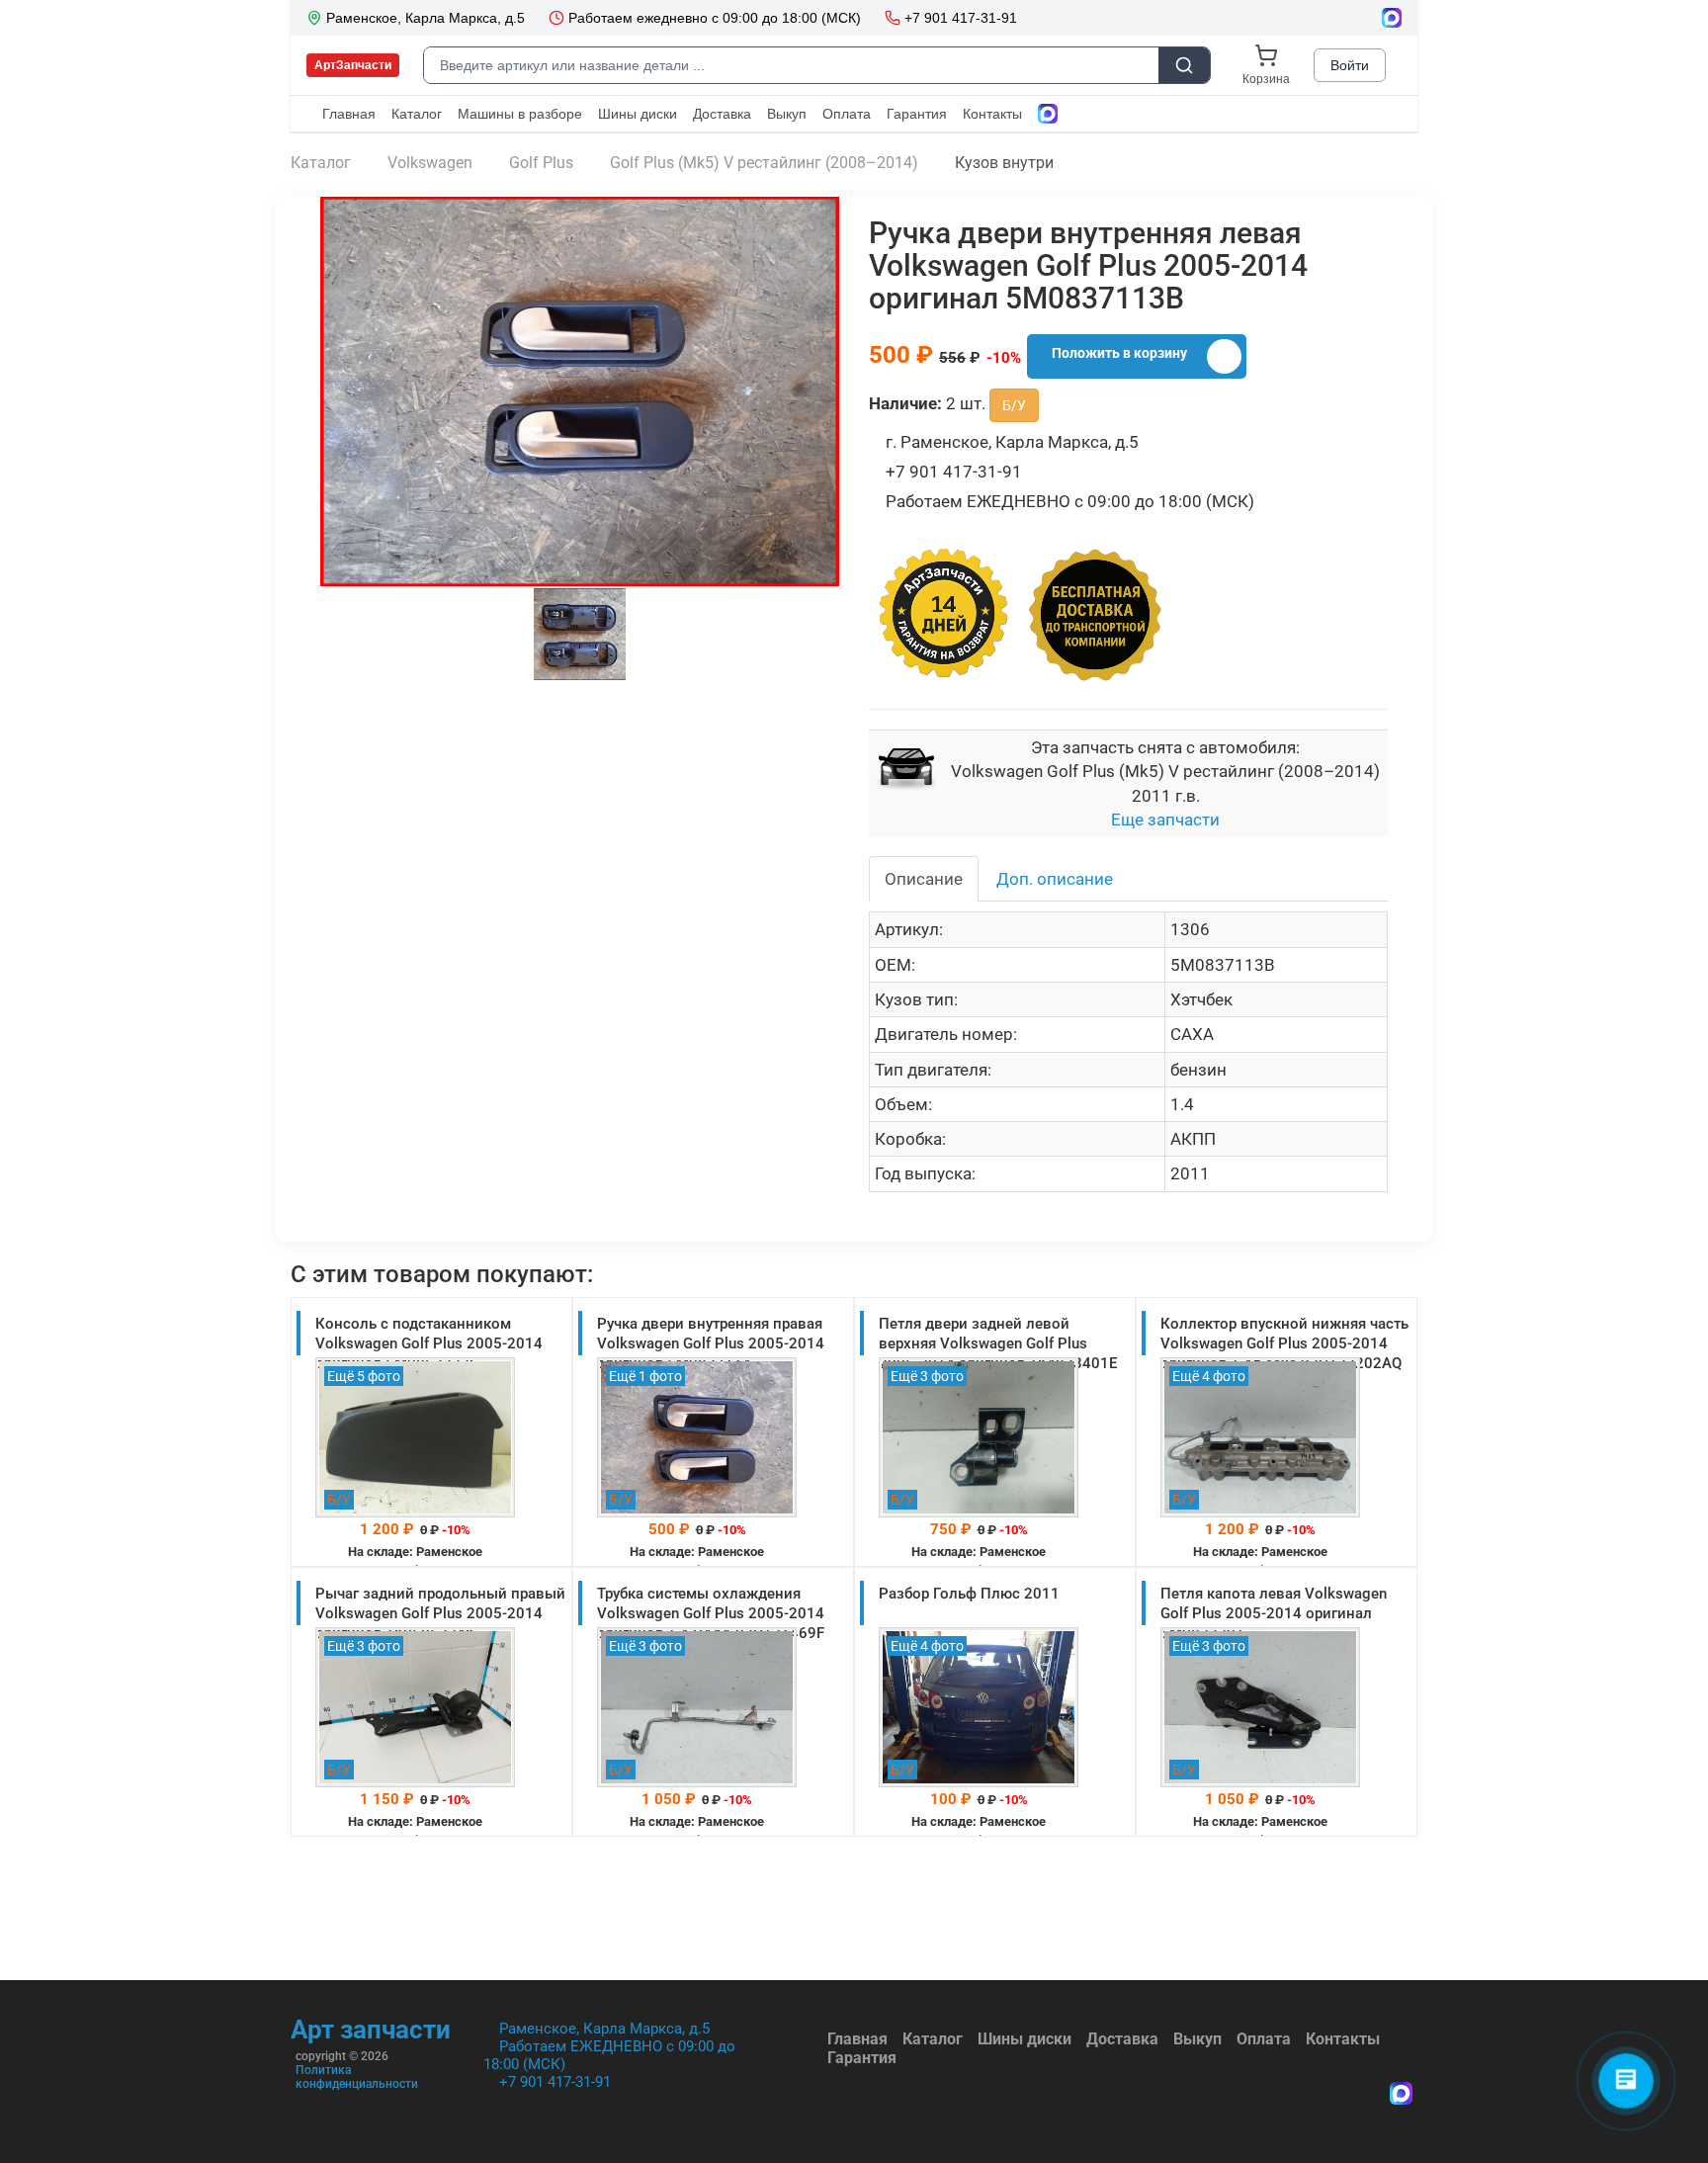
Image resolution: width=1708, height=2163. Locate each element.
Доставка (1122, 2039)
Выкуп (1197, 2039)
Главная (857, 2039)
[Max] (1401, 2095)
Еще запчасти (1165, 820)
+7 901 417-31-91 (555, 2082)
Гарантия (862, 2058)
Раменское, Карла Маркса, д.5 (604, 2029)
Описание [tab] (924, 879)
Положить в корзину (1119, 353)
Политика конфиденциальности (357, 2077)
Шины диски (1025, 2039)
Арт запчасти (371, 2030)
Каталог (933, 2039)
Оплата (1264, 2039)
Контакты (1343, 2039)
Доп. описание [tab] (1055, 879)
